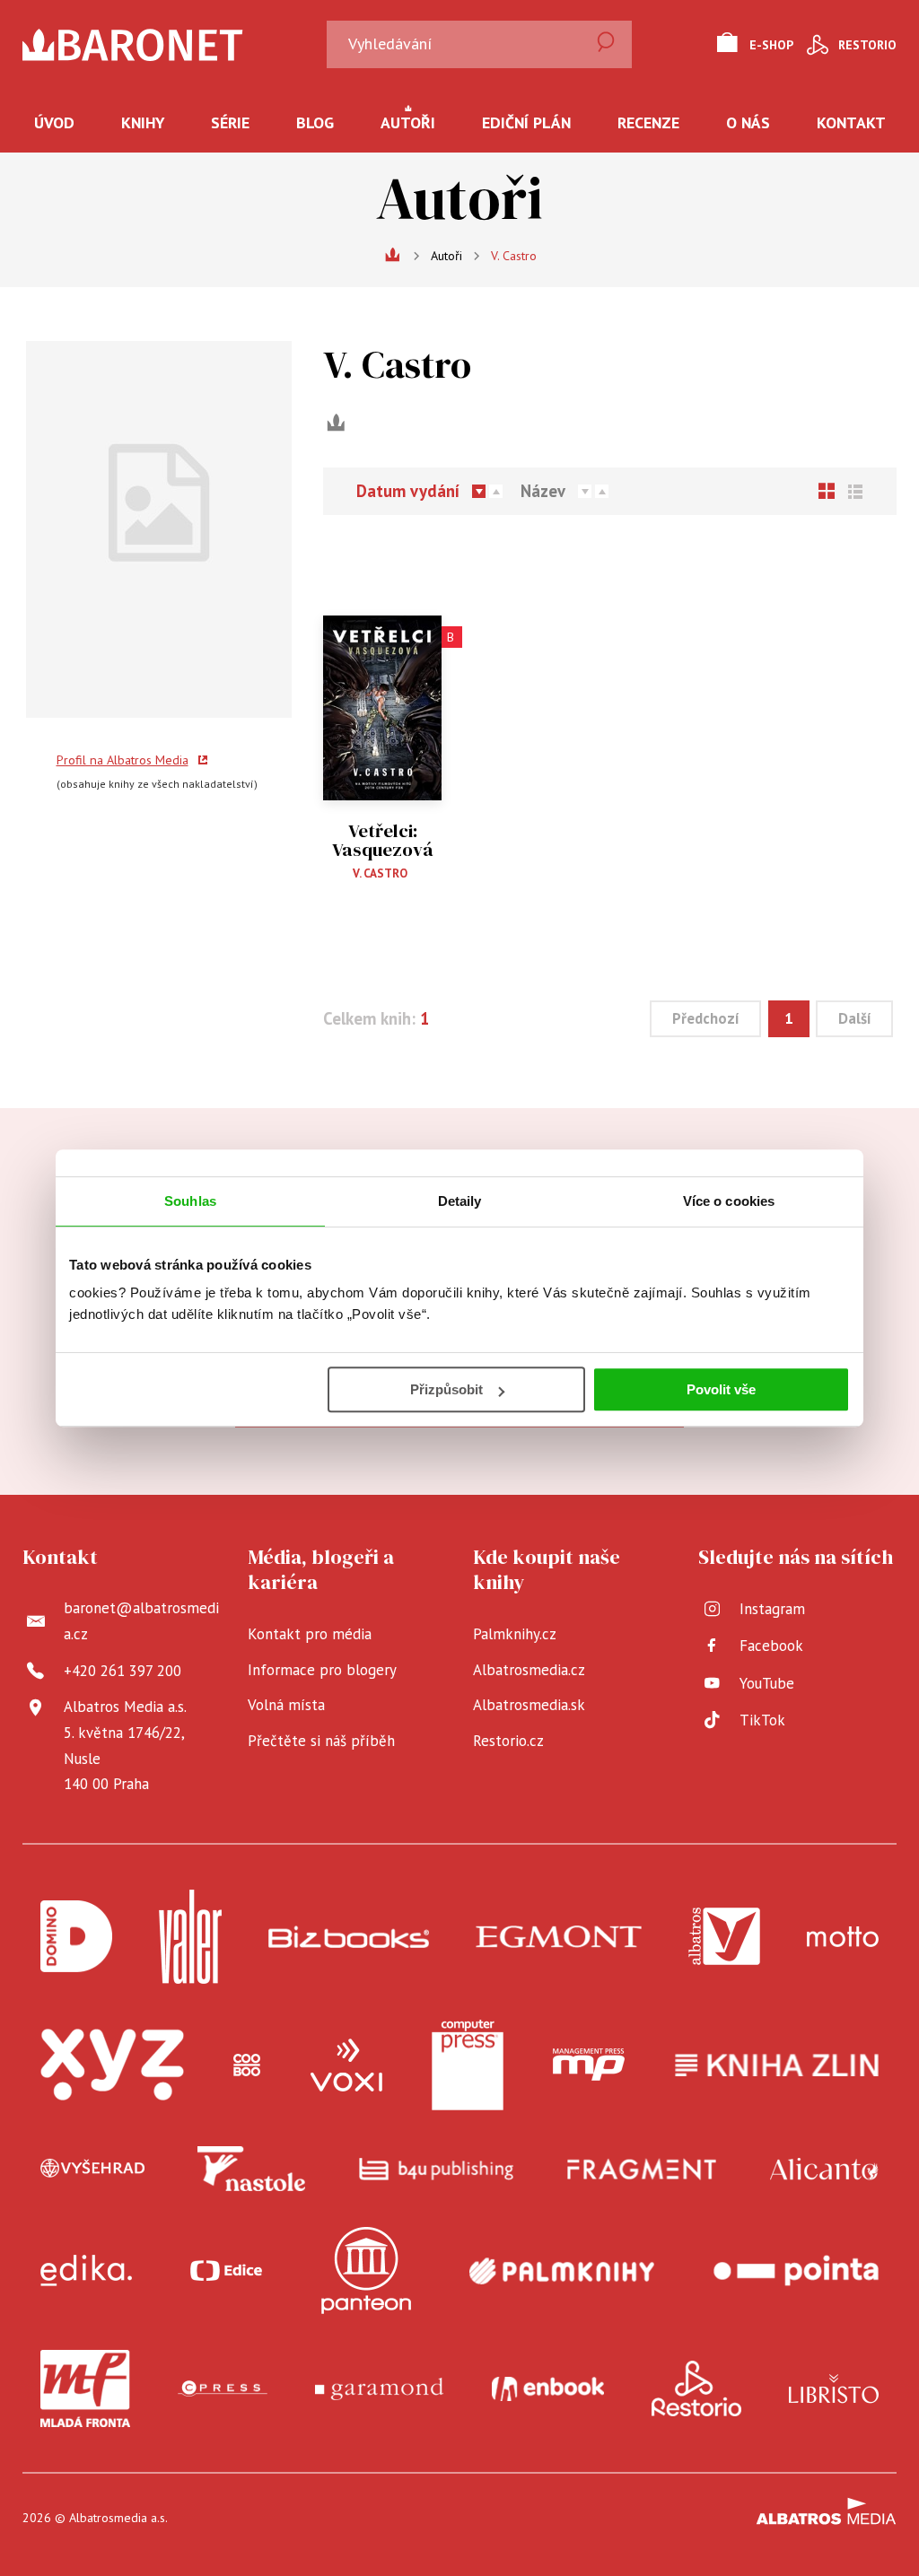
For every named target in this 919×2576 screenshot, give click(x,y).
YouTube (767, 1683)
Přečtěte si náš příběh (321, 1741)
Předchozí (706, 1018)
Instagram (772, 1609)
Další (855, 1018)
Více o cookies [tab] (729, 1201)
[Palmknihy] (562, 2270)
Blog (315, 122)
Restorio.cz (508, 1741)
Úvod (54, 122)
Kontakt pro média (310, 1634)
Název (543, 491)
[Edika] (86, 2270)
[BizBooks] (349, 1937)
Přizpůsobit (446, 1389)
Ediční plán (526, 122)
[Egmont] (559, 1937)
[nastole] (251, 2169)
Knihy (143, 122)
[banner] (169, 45)
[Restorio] (696, 2388)
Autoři (408, 122)
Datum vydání (408, 491)
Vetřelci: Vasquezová (383, 840)
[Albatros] (724, 1937)
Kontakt (851, 122)
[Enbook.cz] (548, 2388)
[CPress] (223, 2388)
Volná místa (286, 1705)
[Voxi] (346, 2065)
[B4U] (437, 2169)
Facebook (771, 1646)
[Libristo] (834, 2388)
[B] (383, 684)
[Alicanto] (824, 2169)
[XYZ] (112, 2065)
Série (230, 122)
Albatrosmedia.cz (529, 1670)
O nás (748, 122)
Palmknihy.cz (515, 1634)
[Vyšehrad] (92, 2169)
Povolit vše (721, 1389)
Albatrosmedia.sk (529, 1705)
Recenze (648, 122)
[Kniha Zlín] (777, 2065)
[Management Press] (589, 2065)
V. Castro (380, 873)
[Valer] (190, 1937)
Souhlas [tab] (190, 1201)
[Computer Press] (468, 2065)
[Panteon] (366, 2270)
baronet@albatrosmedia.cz (141, 1621)
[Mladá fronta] (85, 2388)
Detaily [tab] (460, 1201)
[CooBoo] (247, 2065)
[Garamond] (379, 2388)
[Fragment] (642, 2169)
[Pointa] (796, 2270)
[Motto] (843, 1937)
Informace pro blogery (322, 1670)
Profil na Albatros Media (123, 760)
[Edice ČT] (226, 2270)
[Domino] (76, 1937)
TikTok (762, 1720)
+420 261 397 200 (123, 1671)
